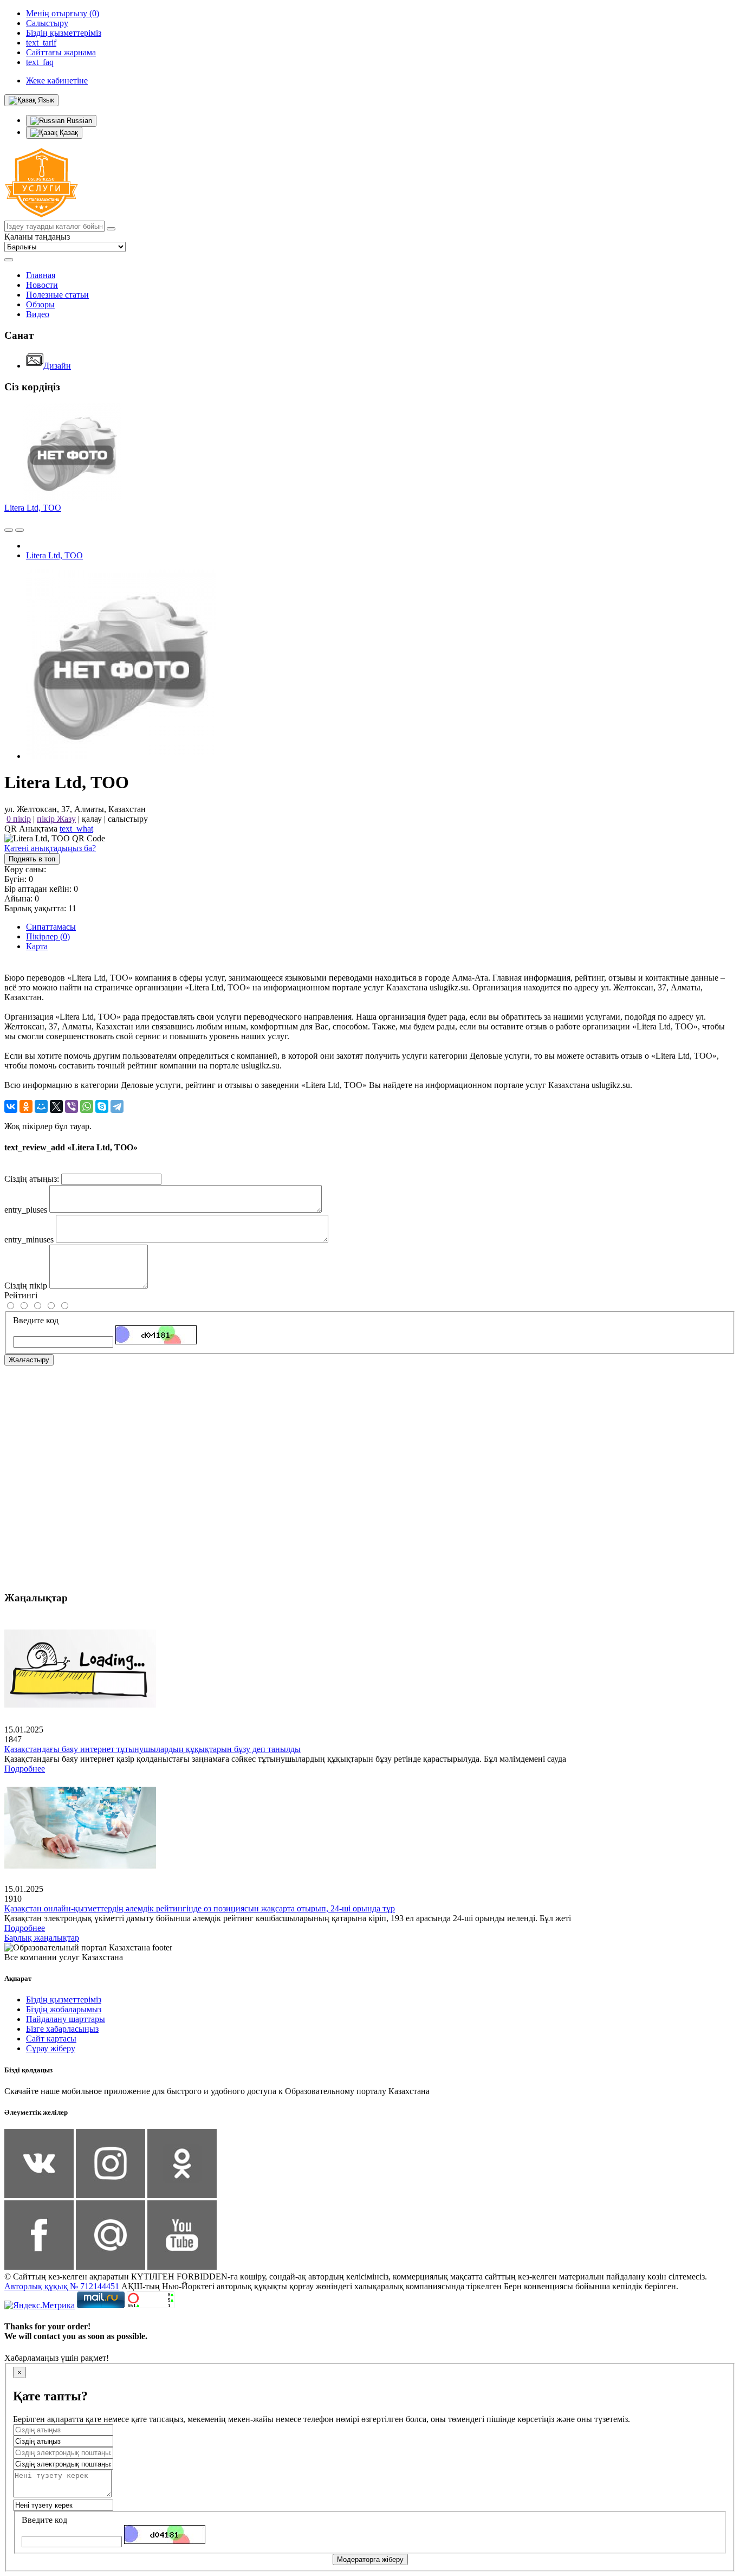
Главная (41, 275)
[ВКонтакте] (11, 1106)
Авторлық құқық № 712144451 (62, 2286)
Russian (78, 121)
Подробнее (25, 1769)
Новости (42, 285)
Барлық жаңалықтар (42, 1938)
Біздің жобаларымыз (64, 2009)
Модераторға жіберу (370, 2559)
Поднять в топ (32, 859)
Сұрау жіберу (51, 2048)
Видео (38, 314)
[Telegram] (117, 1106)
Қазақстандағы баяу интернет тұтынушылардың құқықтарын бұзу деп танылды (152, 1749)
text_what (76, 829)
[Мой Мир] (41, 1106)
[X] (56, 1106)
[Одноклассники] (26, 1106)
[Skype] (102, 1106)
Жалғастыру (29, 1360)
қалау (92, 819)
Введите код (36, 1320)
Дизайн (57, 366)
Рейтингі (21, 1295)
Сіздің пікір (26, 1286)
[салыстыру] (9, 530)
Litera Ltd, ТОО (33, 508)
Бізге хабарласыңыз (62, 2029)
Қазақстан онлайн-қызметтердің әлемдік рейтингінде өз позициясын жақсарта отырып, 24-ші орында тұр (200, 1908)
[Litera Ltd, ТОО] (121, 756)
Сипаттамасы (51, 927)
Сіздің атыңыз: (32, 1179)
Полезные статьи (57, 295)
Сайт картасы (51, 2039)
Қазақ (68, 133)
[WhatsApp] (87, 1106)
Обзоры (40, 304)
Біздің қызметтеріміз (64, 1999)
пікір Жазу (56, 819)
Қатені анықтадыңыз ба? (50, 848)
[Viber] (72, 1106)
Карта (37, 946)
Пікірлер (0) (48, 936)
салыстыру (128, 819)
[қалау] (20, 530)
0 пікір (19, 819)
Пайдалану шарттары (66, 2019)
